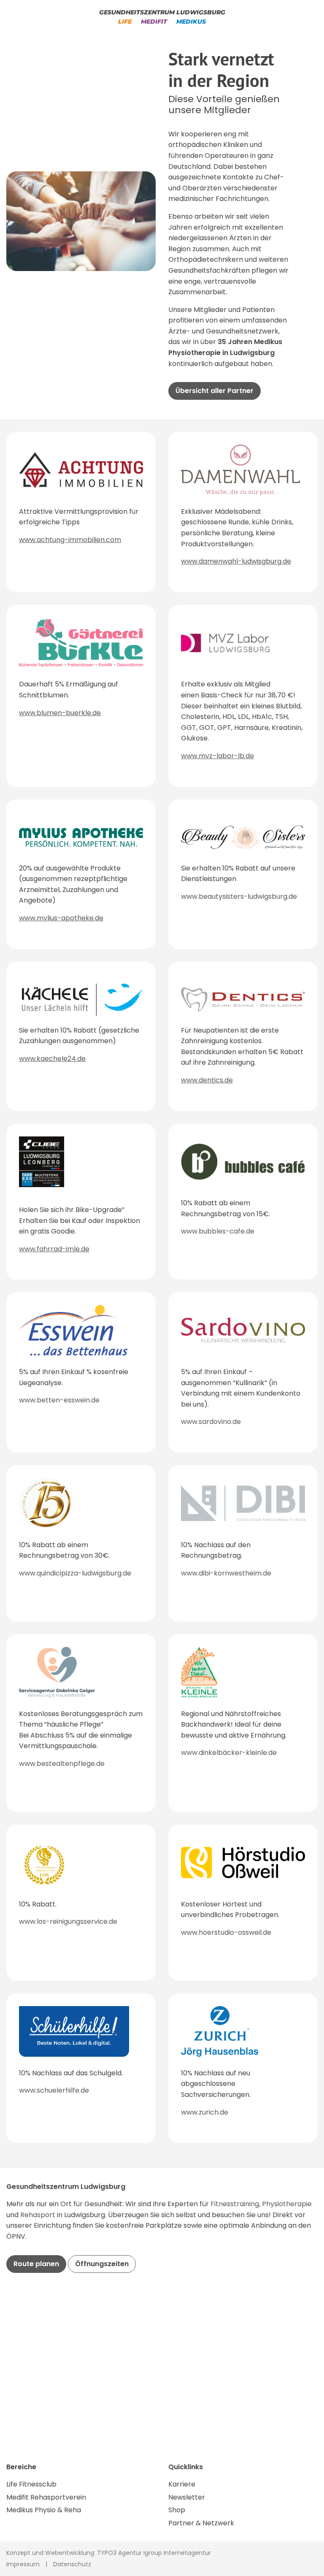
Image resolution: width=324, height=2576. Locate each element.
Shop (177, 2510)
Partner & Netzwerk (201, 2523)
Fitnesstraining (235, 2204)
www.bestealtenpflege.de (62, 1764)
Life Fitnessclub (31, 2484)
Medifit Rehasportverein (46, 2497)
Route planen (36, 2264)
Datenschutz (72, 2564)
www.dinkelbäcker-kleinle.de (229, 1753)
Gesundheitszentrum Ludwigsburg (162, 12)
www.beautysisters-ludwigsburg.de (239, 896)
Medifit (154, 22)
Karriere (182, 2484)
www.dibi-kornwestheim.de (226, 1573)
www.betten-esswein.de (59, 1400)
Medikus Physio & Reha (44, 2510)
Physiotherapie (287, 2204)
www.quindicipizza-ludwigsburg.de (75, 1573)
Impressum (23, 2564)
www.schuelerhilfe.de (54, 2090)
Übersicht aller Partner (215, 391)
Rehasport (39, 2215)
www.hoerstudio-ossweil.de (226, 1932)
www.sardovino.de (211, 1422)
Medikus (191, 22)
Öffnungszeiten (102, 2264)
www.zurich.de (205, 2112)
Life (125, 22)
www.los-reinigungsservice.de (68, 1921)
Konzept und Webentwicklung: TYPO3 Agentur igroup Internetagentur (109, 2553)
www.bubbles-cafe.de (218, 1231)
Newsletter (187, 2497)
